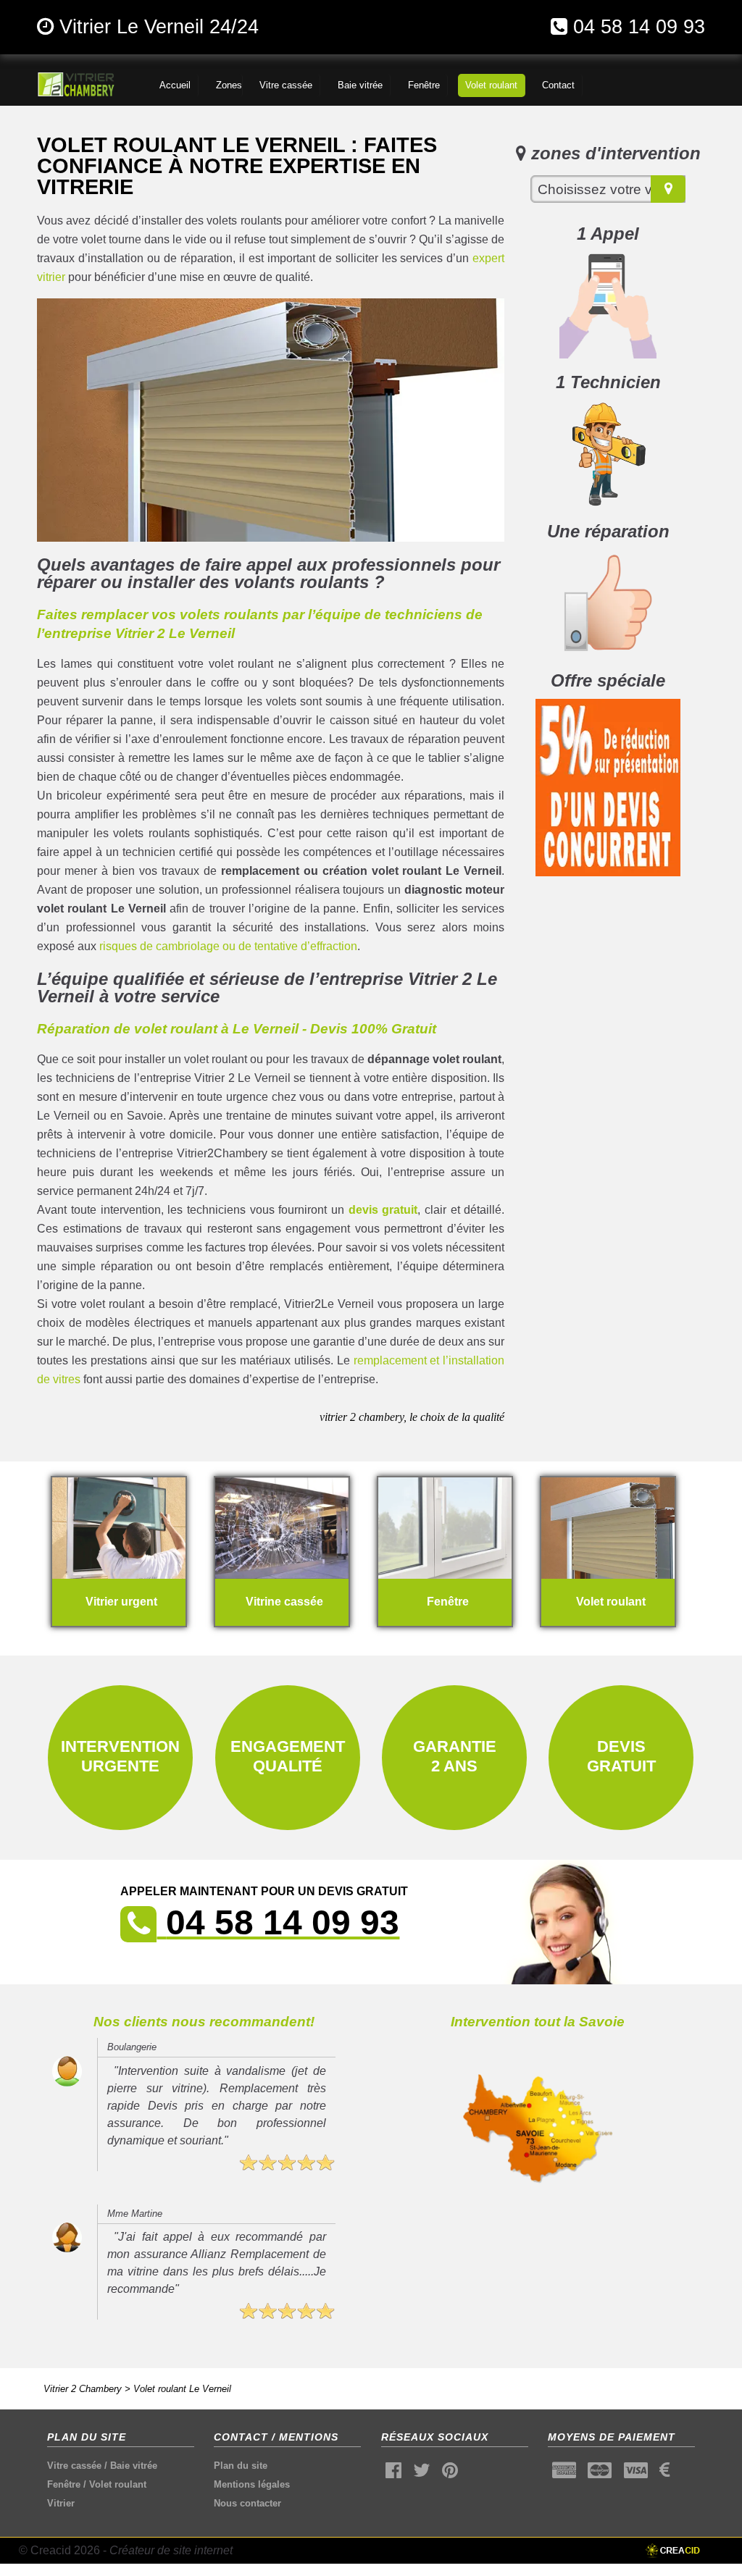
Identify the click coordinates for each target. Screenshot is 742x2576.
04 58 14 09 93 (639, 26)
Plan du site (241, 2466)
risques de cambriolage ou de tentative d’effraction (228, 946)
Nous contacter (247, 2503)
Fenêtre (64, 2484)
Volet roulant (118, 2484)
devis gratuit (383, 1210)
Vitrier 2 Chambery (83, 2389)
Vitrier (61, 2503)
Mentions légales (252, 2484)
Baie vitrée (134, 2466)
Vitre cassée (74, 2466)
